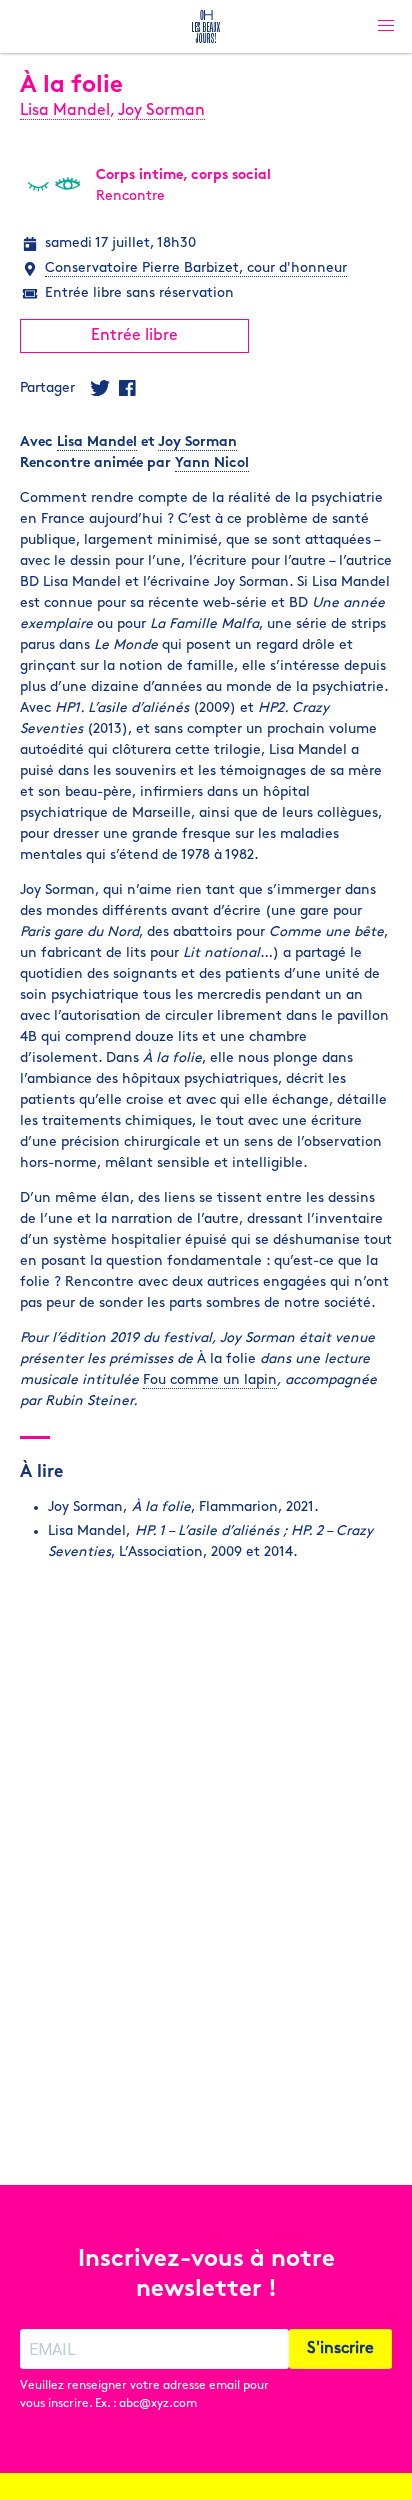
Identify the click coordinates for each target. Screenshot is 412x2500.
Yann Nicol (212, 463)
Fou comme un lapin (210, 1380)
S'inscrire (340, 2349)
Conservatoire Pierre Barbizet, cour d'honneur (196, 268)
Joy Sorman (161, 111)
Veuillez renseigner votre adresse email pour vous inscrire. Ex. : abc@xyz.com (144, 2395)
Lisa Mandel (65, 111)
